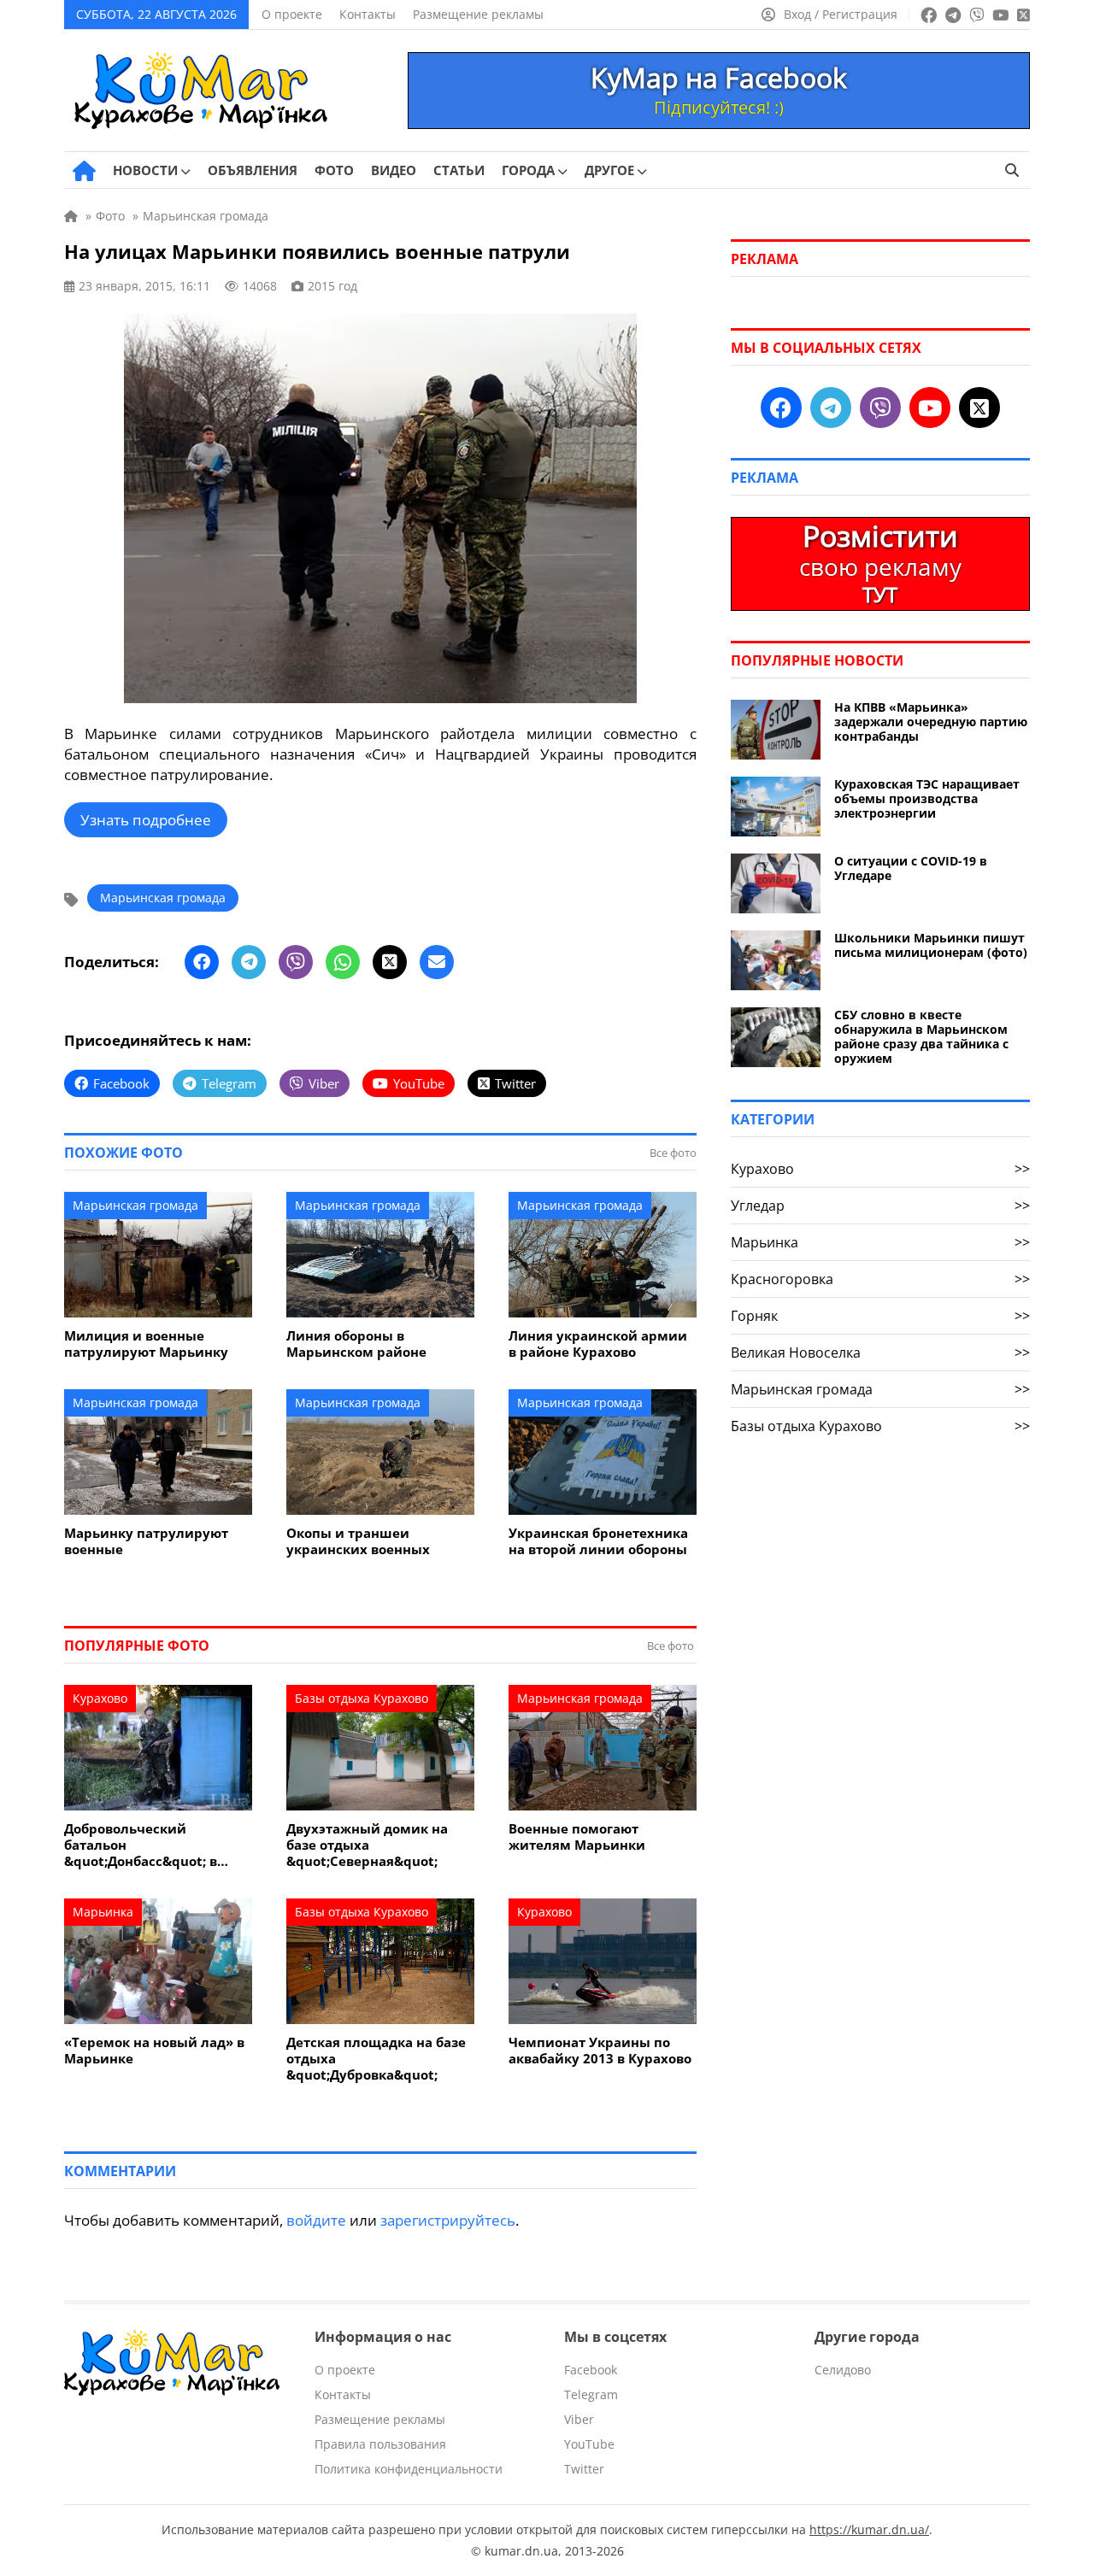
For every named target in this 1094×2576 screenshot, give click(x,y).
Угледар (880, 1206)
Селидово (843, 2370)
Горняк (880, 1316)
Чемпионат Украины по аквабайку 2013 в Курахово (600, 2051)
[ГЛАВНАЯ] (84, 171)
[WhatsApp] (343, 962)
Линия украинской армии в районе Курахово (598, 1344)
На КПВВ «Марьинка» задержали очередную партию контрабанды (931, 722)
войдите (316, 2220)
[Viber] (296, 962)
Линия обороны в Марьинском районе (356, 1344)
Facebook (591, 2370)
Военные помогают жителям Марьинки (577, 1837)
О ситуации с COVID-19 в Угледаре (911, 868)
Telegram (591, 2394)
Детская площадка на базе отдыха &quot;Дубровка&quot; (376, 2059)
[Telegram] (249, 962)
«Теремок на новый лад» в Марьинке (154, 2051)
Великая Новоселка (880, 1353)
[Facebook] (202, 962)
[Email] (437, 962)
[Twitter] (390, 962)
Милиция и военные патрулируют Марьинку (146, 1344)
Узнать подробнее (146, 820)
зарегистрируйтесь (448, 2220)
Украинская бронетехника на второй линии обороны (598, 1541)
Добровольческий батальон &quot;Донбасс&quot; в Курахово (141, 1845)
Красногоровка (880, 1279)
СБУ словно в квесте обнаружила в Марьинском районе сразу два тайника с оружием (921, 1036)
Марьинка (103, 1912)
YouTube (589, 2444)
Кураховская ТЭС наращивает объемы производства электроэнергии (927, 798)
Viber (579, 2419)
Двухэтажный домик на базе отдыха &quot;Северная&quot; (367, 1845)
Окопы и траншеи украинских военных (358, 1541)
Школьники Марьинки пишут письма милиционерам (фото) (931, 945)
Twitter (584, 2469)
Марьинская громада (163, 898)
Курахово (100, 1698)
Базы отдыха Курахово (362, 1698)
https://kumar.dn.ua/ (869, 2529)
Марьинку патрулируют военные (146, 1541)
